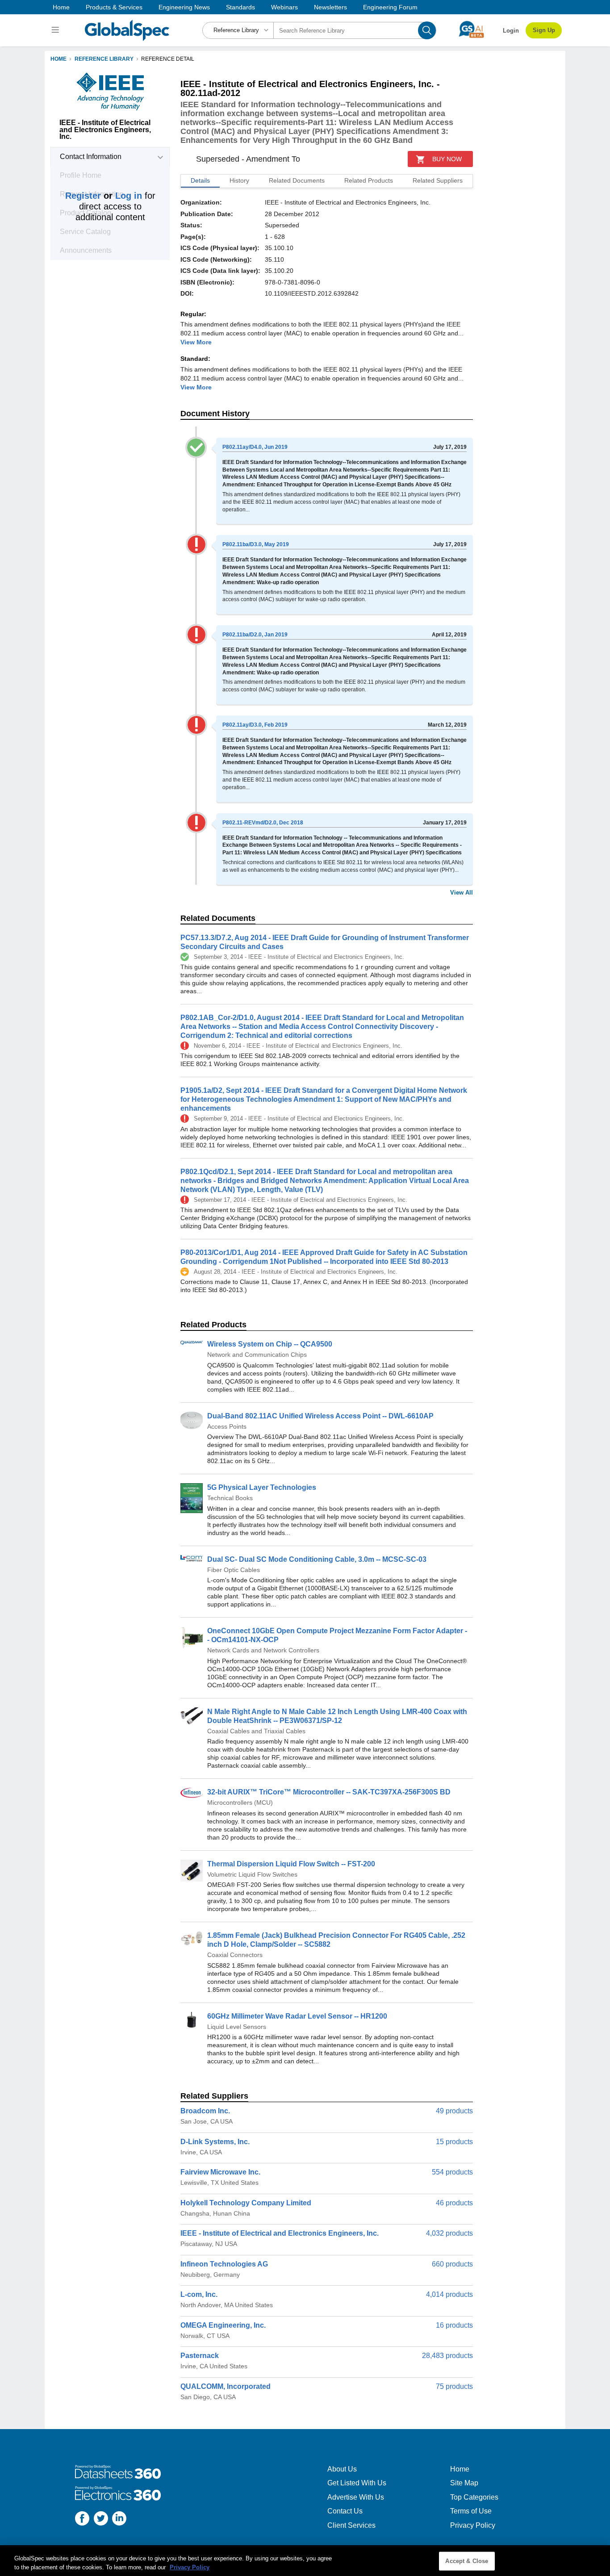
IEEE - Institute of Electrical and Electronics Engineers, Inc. (280, 2233)
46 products (454, 2203)
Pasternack (200, 2356)
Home (61, 7)
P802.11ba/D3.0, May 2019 (256, 544)
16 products (454, 2325)
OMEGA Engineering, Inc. (223, 2325)
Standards (240, 7)
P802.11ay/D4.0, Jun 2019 (255, 447)
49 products (454, 2111)
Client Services (351, 2525)
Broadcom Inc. (205, 2111)
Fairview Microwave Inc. (220, 2172)
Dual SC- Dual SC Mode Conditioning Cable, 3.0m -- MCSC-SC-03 (317, 1559)
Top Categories (474, 2497)
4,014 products (449, 2294)
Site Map (464, 2483)
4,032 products (449, 2233)
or (104, 196)
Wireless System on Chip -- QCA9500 (270, 1344)
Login (511, 31)
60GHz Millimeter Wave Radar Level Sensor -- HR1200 (297, 2016)
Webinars (284, 7)
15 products (454, 2142)
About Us (342, 2469)
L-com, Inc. (199, 2294)
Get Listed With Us (357, 2483)
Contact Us (345, 2511)
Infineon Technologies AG (224, 2264)
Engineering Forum (390, 7)
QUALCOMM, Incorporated (226, 2386)
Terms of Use (471, 2511)
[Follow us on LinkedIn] (119, 2520)
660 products (452, 2264)
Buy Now (447, 159)
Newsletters (330, 7)
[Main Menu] (56, 30)
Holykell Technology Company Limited (246, 2203)
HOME (58, 59)
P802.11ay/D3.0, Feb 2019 (255, 725)
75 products (454, 2386)
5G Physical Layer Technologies (262, 1487)
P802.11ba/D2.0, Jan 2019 (255, 635)
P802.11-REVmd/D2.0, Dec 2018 (263, 823)
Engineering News (184, 7)
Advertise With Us (356, 2497)
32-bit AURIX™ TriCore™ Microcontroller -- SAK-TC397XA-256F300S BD (329, 1792)
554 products (452, 2172)
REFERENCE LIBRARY (104, 59)
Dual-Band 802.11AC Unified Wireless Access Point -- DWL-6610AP (320, 1416)
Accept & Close (467, 2561)
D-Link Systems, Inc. (215, 2142)
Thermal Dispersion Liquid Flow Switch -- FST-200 (291, 1864)
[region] (305, 2561)
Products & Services (114, 7)
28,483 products (447, 2356)
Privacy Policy (473, 2525)
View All (462, 893)
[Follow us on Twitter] (101, 2520)
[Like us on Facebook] (82, 2520)
